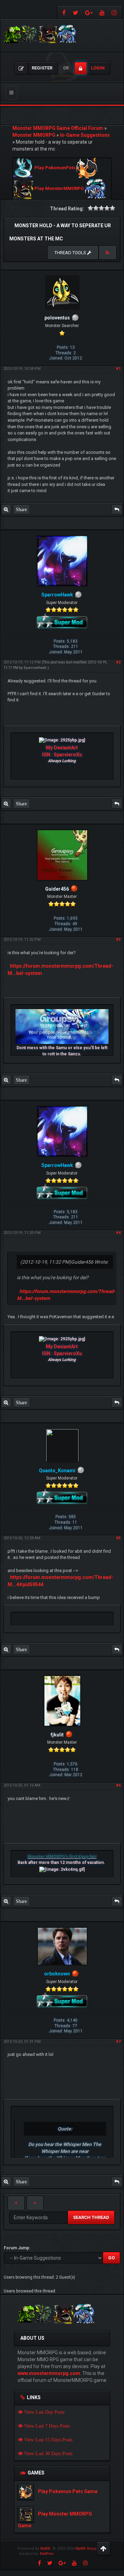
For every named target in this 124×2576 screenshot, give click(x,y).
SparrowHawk (35, 668)
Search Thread (91, 2217)
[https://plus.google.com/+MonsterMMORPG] (89, 12)
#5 (118, 1538)
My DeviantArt (62, 748)
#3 (118, 940)
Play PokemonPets (55, 168)
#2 (118, 662)
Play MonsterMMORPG (59, 189)
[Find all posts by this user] (6, 509)
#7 (118, 2042)
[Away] (74, 889)
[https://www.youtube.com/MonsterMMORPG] (102, 12)
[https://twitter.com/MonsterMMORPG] (75, 12)
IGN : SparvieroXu (62, 755)
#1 (118, 369)
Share (21, 509)
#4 (118, 1233)
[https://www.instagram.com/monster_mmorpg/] (115, 12)
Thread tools (71, 253)
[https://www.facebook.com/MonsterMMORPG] (63, 12)
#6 (118, 1785)
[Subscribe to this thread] (107, 253)
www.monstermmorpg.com (49, 2373)
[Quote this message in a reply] (117, 509)
